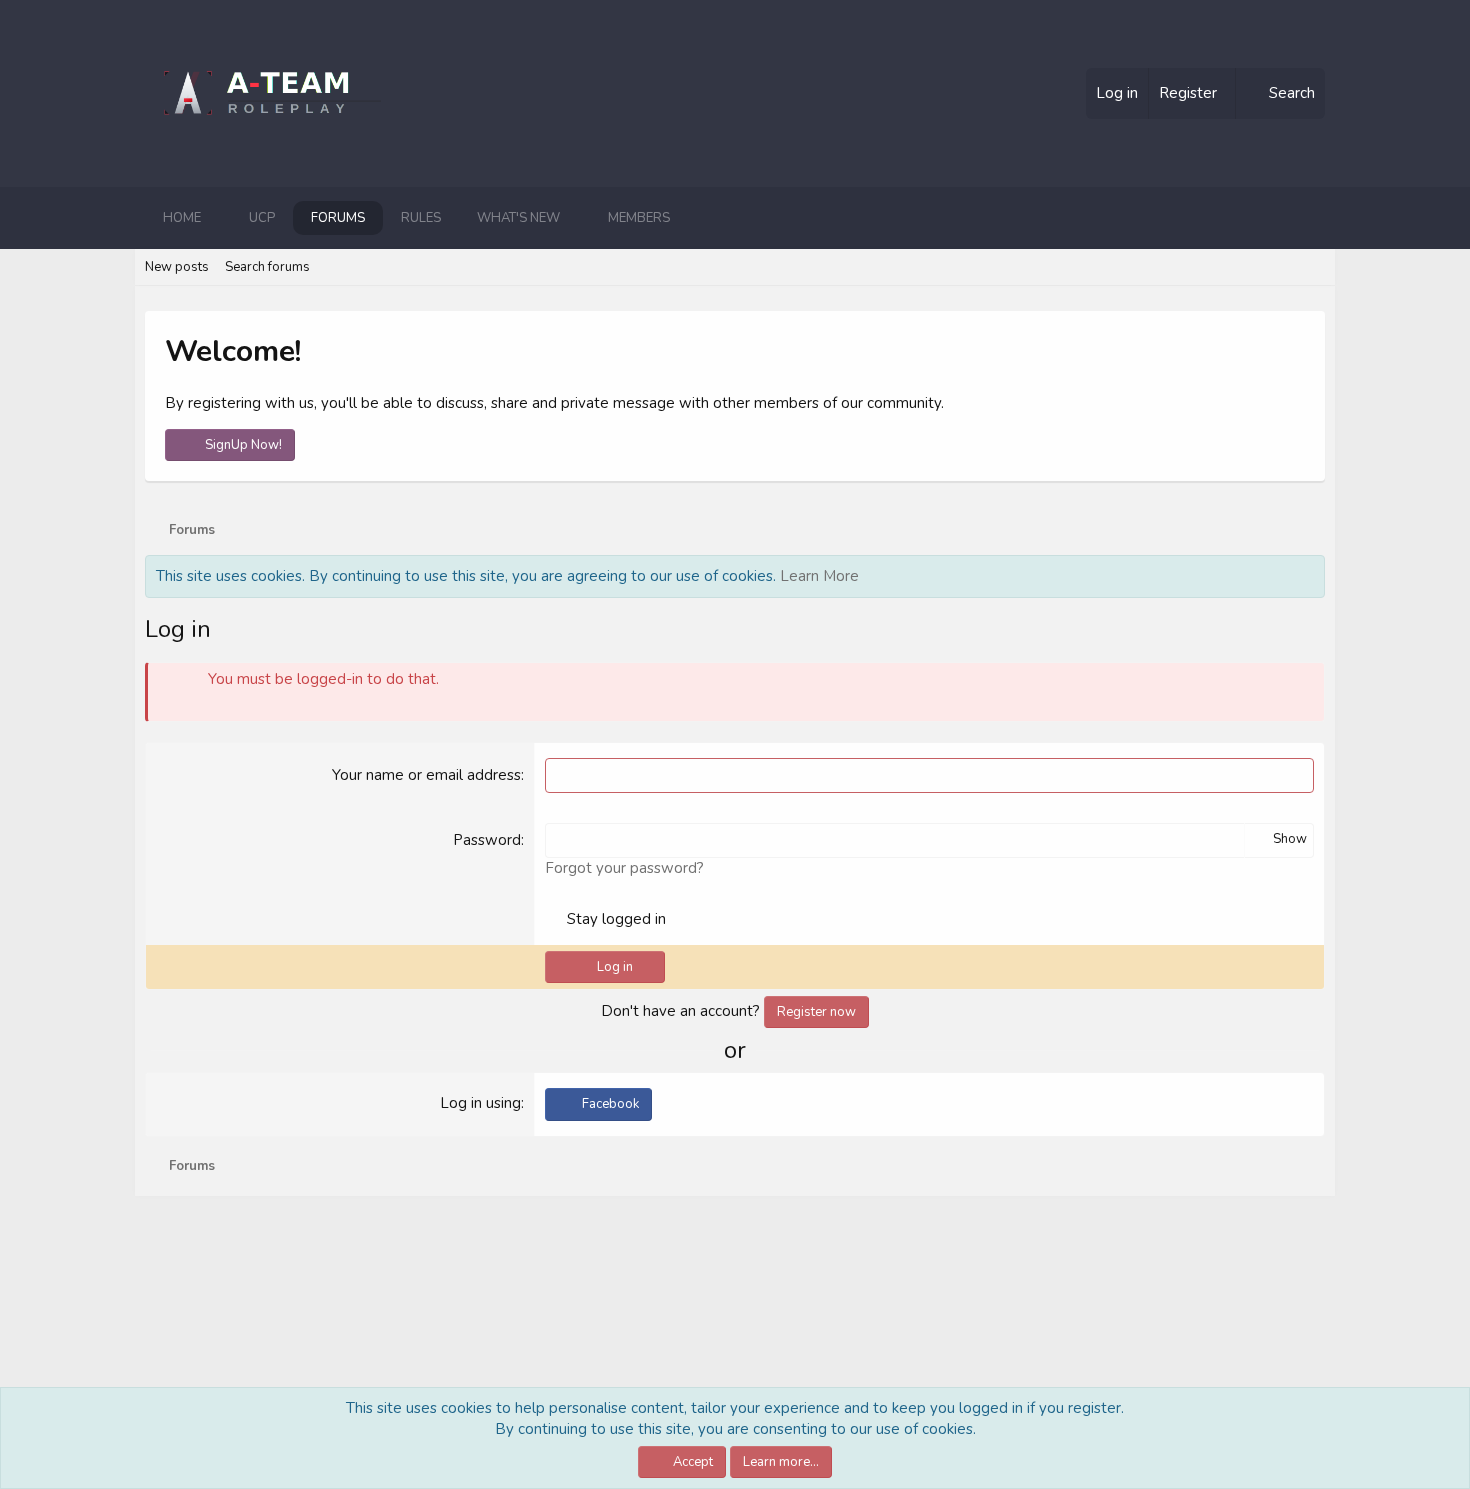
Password (487, 840)
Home (182, 218)
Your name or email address (426, 775)
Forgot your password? (624, 868)
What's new (518, 218)
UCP (262, 218)
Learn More (819, 576)
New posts (177, 267)
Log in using (480, 1103)
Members (639, 218)
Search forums (267, 267)
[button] (217, 218)
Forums (338, 218)
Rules (421, 218)
